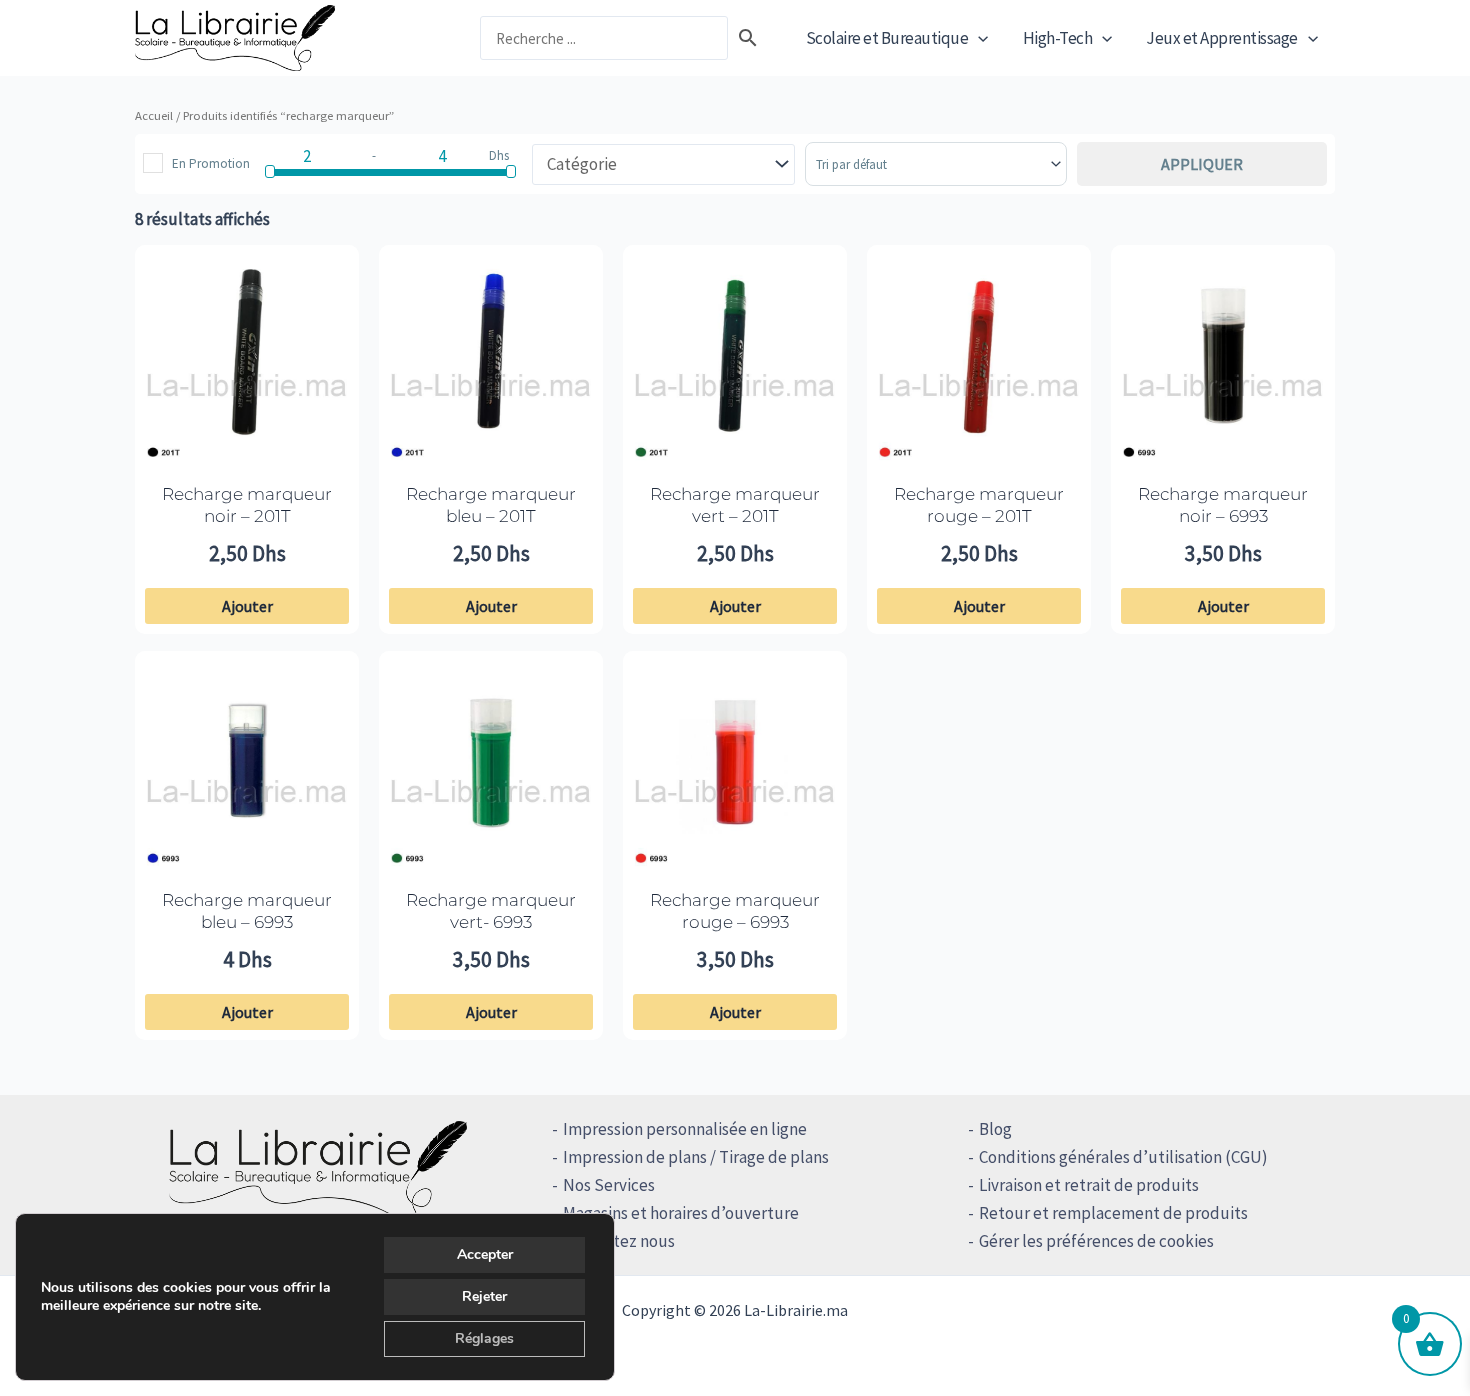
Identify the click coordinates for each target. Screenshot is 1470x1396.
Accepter (485, 1254)
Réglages (484, 1338)
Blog (995, 1129)
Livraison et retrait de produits (1089, 1185)
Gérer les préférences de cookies (1096, 1241)
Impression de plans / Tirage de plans (696, 1157)
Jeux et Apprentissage (1222, 38)
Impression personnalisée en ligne (685, 1129)
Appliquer (1202, 164)
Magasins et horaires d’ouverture (681, 1213)
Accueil (154, 115)
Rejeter (484, 1296)
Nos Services (609, 1185)
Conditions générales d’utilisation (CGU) (1123, 1157)
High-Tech (1058, 38)
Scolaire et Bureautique (887, 38)
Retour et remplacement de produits (1113, 1213)
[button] (978, 38)
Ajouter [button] (247, 606)
